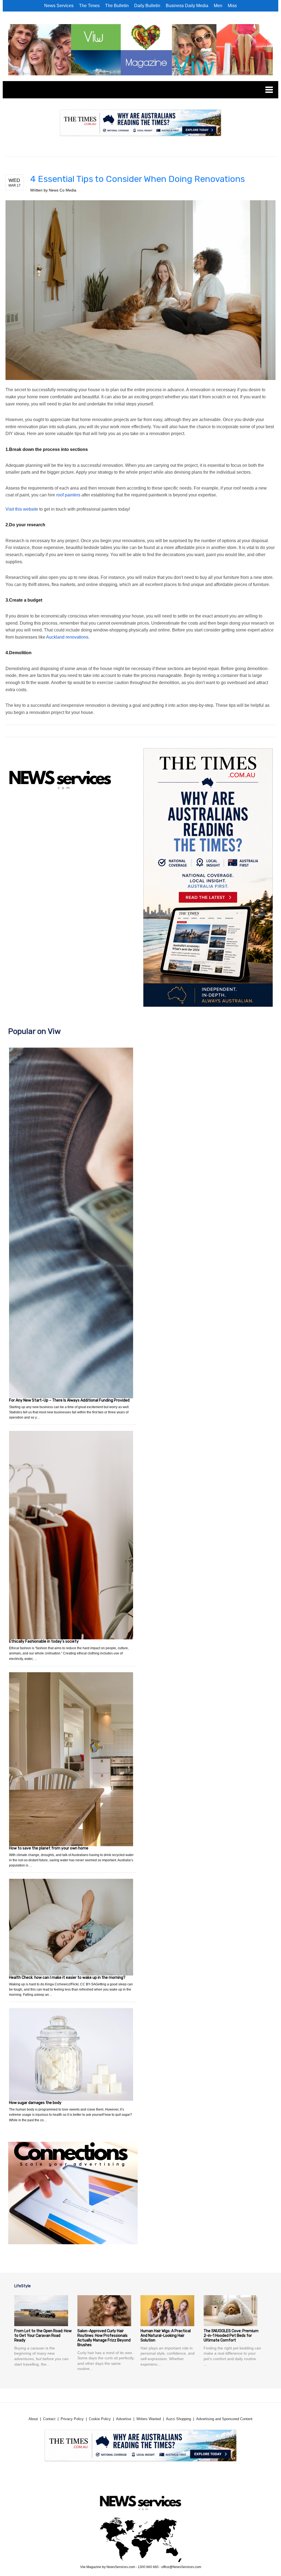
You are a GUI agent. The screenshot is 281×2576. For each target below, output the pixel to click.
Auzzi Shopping (179, 2419)
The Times (89, 6)
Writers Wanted (149, 2419)
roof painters (68, 495)
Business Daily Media (187, 6)
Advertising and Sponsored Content (224, 2419)
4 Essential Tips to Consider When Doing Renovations (137, 179)
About (33, 2419)
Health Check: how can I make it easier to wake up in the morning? (67, 1978)
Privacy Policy (72, 2419)
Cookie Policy (100, 2419)
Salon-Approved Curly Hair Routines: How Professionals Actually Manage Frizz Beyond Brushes (104, 2338)
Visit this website (22, 509)
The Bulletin (117, 6)
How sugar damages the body (35, 2103)
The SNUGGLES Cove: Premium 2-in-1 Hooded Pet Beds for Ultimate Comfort (231, 2336)
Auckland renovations (67, 637)
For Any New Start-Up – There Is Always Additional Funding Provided (69, 1400)
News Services (59, 6)
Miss (232, 6)
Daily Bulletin (147, 6)
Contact (49, 2419)
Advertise (124, 2419)
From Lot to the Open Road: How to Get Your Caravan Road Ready (43, 2336)
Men (218, 6)
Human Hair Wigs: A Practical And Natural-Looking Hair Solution (166, 2336)
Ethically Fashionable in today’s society (44, 1641)
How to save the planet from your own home (49, 1848)
